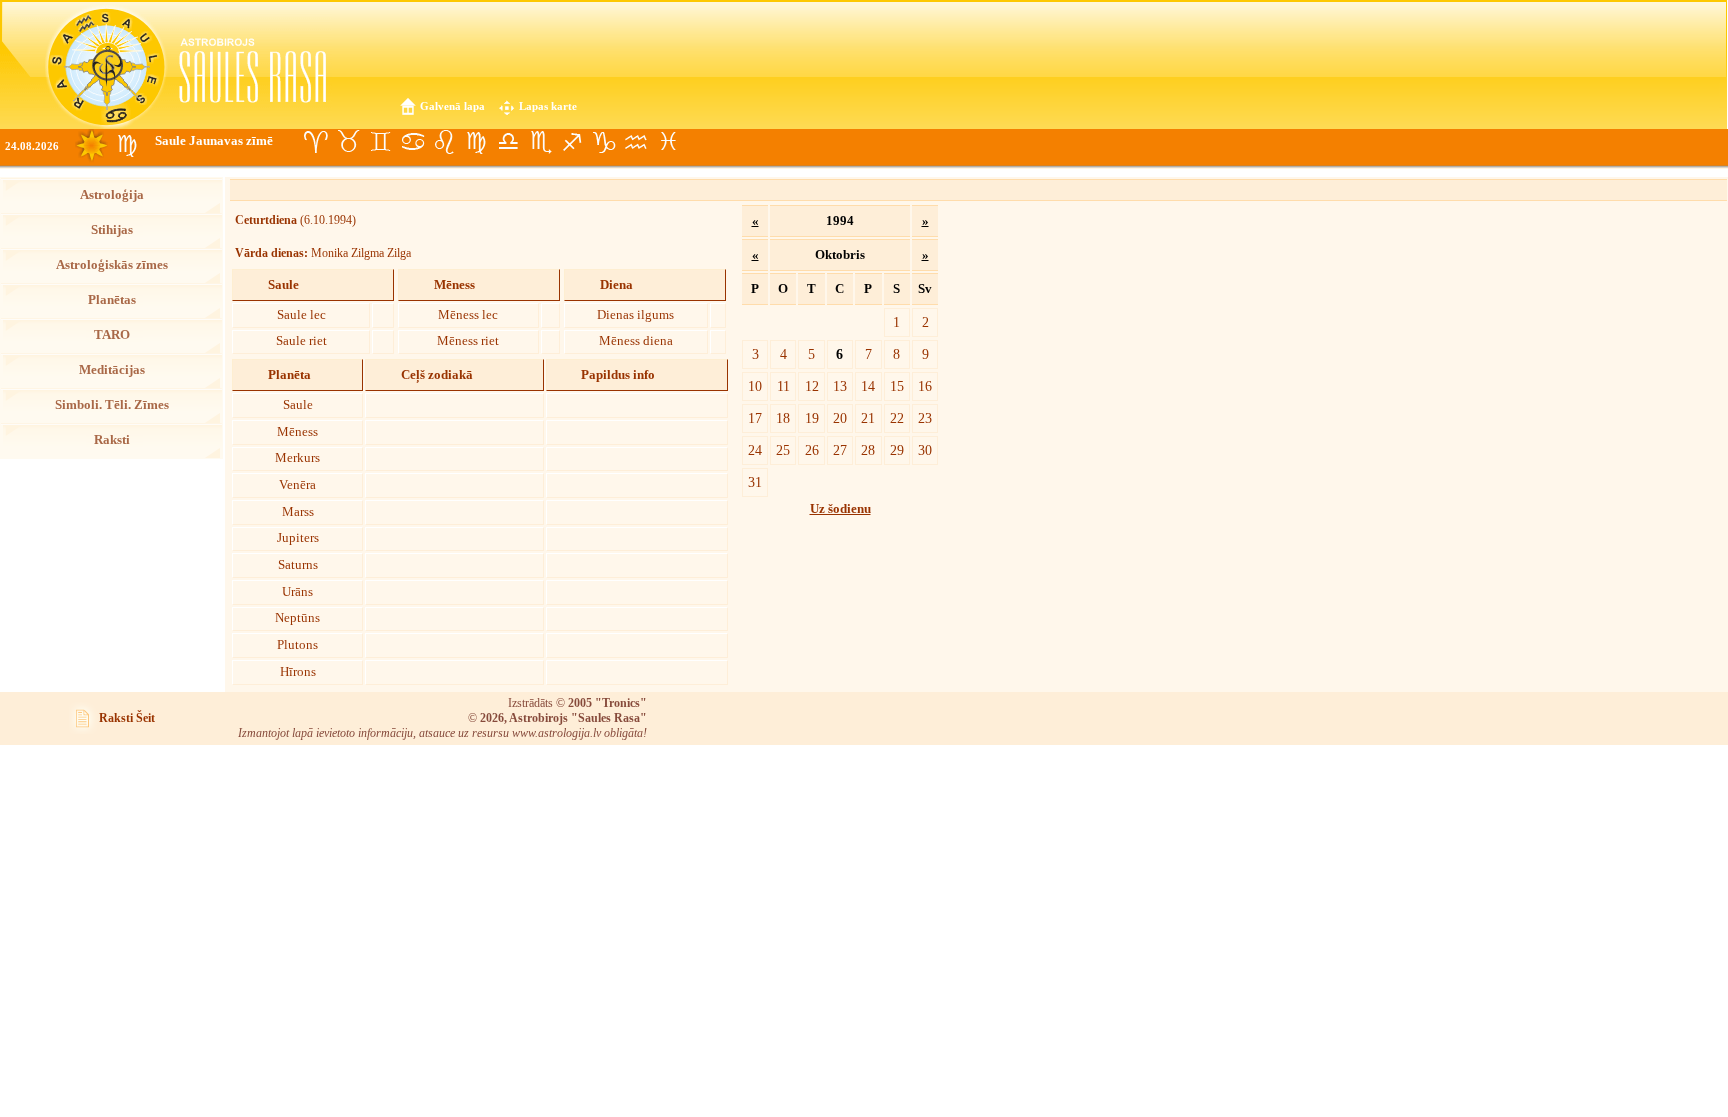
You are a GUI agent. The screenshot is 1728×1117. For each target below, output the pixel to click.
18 (783, 418)
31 (755, 482)
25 (783, 450)
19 (812, 418)
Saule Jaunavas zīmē (214, 141)
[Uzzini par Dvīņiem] (380, 142)
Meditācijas (112, 370)
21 (868, 418)
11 (783, 386)
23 (925, 418)
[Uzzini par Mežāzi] (604, 142)
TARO (112, 335)
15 (897, 386)
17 (755, 418)
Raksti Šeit (127, 718)
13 (840, 386)
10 (755, 386)
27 (840, 450)
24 (755, 450)
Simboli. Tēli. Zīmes (112, 405)
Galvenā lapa (452, 106)
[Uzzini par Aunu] (316, 142)
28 (868, 450)
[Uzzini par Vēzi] (412, 142)
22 (897, 418)
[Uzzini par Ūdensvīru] (636, 142)
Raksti (112, 440)
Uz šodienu (840, 509)
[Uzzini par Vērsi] (348, 142)
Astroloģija (112, 195)
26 (812, 450)
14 (868, 386)
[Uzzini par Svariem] (508, 142)
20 (840, 418)
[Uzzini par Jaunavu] (476, 142)
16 (925, 386)
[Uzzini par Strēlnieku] (572, 142)
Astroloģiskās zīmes (112, 265)
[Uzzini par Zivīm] (668, 142)
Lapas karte (548, 106)
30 (925, 450)
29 (897, 450)
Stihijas (112, 230)
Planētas (112, 300)
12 (812, 386)
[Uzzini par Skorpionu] (540, 142)
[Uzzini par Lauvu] (444, 142)
